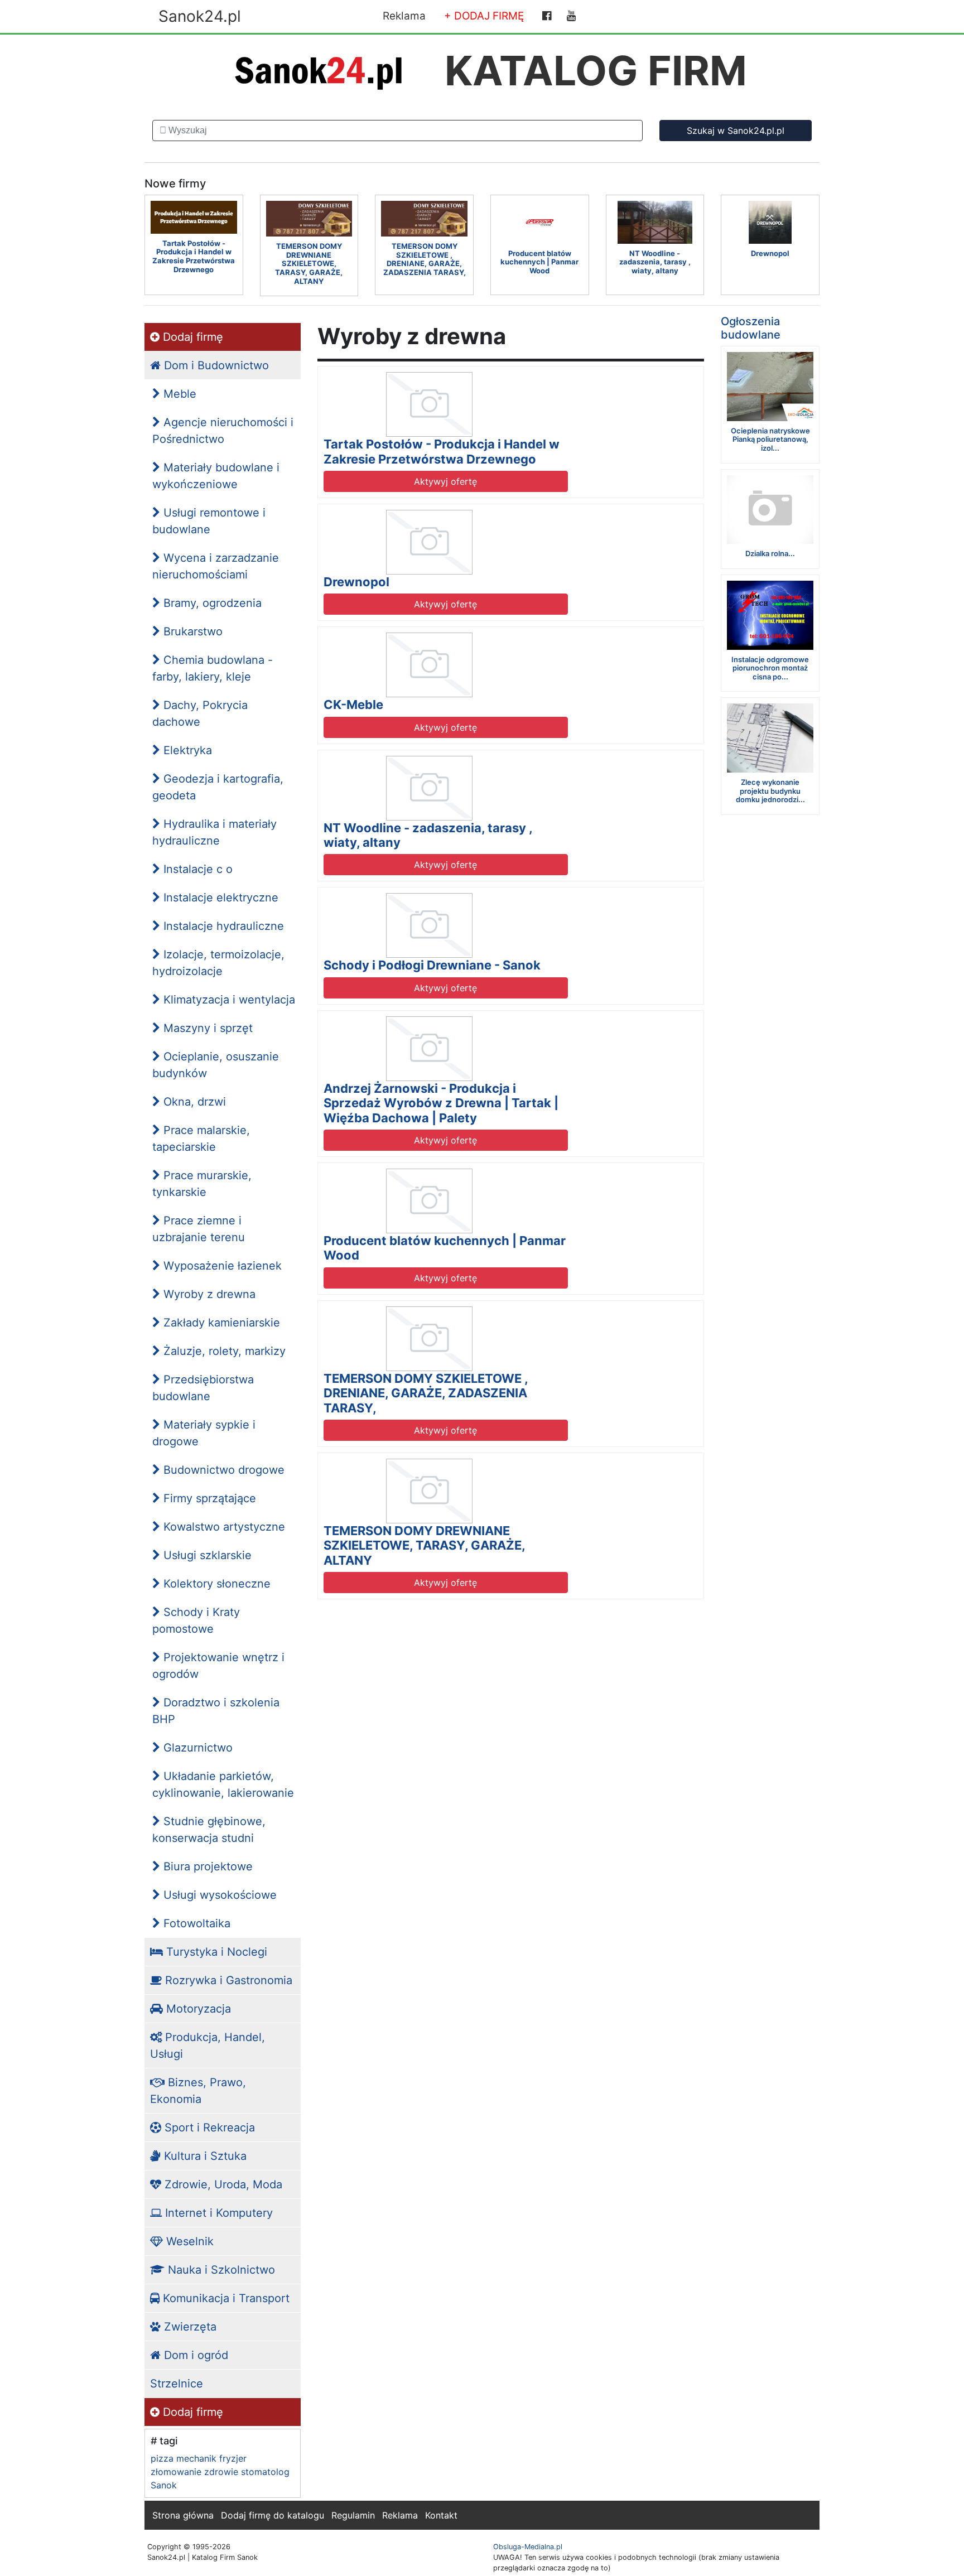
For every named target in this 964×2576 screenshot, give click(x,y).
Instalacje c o (196, 869)
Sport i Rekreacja (208, 2128)
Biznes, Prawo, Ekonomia (198, 2091)
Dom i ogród (194, 2355)
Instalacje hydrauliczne (222, 926)
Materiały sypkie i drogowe (204, 1433)
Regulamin (353, 2515)
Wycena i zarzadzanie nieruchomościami (216, 566)
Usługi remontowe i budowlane (209, 521)
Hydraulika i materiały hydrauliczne (215, 832)
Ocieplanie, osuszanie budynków (216, 1065)
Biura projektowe (206, 1866)
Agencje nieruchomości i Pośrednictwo (223, 431)
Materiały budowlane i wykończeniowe (216, 476)
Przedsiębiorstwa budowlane (203, 1388)
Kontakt (441, 2515)
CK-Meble (353, 705)
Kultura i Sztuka (204, 2156)
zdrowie (221, 2472)
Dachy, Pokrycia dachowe (200, 713)
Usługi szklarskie (206, 1555)
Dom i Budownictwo (215, 365)
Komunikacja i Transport (225, 2298)
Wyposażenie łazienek (221, 1266)
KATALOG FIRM (596, 71)
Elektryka (186, 750)
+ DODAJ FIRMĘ (484, 16)
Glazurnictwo (196, 1748)
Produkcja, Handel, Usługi (208, 2046)
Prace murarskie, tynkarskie (202, 1184)
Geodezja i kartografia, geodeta (218, 787)
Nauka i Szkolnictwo (220, 2270)
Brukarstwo (191, 631)
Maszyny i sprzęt (206, 1028)
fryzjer (233, 2458)
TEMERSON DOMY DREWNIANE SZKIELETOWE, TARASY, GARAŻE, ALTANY (424, 1545)
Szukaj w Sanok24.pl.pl (736, 131)
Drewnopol (356, 582)
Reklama (404, 16)
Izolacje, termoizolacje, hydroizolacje (218, 963)
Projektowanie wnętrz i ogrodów (218, 1666)
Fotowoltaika (195, 1923)
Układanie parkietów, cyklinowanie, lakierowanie (223, 1784)
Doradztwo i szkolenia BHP (216, 1711)
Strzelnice (177, 2384)
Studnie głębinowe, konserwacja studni (209, 1830)
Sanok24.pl (200, 16)
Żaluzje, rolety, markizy (223, 1351)
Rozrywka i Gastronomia (227, 1980)
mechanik (196, 2458)
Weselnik (188, 2241)
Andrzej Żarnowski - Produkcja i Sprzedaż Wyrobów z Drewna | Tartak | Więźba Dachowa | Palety (441, 1103)
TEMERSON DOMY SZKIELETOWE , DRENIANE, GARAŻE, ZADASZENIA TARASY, (426, 1393)
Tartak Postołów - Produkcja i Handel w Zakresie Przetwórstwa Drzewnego (442, 451)
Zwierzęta (189, 2327)
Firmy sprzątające (208, 1498)
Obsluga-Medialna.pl (528, 2547)
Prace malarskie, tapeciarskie (201, 1139)
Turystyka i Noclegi (215, 1952)
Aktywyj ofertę (445, 481)
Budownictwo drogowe (222, 1470)
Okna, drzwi (193, 1102)
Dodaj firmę (191, 337)
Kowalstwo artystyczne (223, 1527)
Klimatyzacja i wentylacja (228, 1000)
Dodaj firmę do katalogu (273, 2515)
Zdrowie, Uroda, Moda (222, 2184)
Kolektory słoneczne (215, 1584)
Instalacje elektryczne (219, 898)
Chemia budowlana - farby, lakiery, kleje (213, 668)
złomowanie (176, 2472)
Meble (178, 394)
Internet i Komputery (217, 2213)
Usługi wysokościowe (218, 1895)
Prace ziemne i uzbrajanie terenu (199, 1229)
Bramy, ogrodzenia (211, 603)
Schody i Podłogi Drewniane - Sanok (432, 965)
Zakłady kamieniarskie (220, 1323)
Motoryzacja (197, 2009)
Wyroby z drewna (208, 1294)
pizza (162, 2458)
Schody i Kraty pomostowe (196, 1620)
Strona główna (183, 2515)
